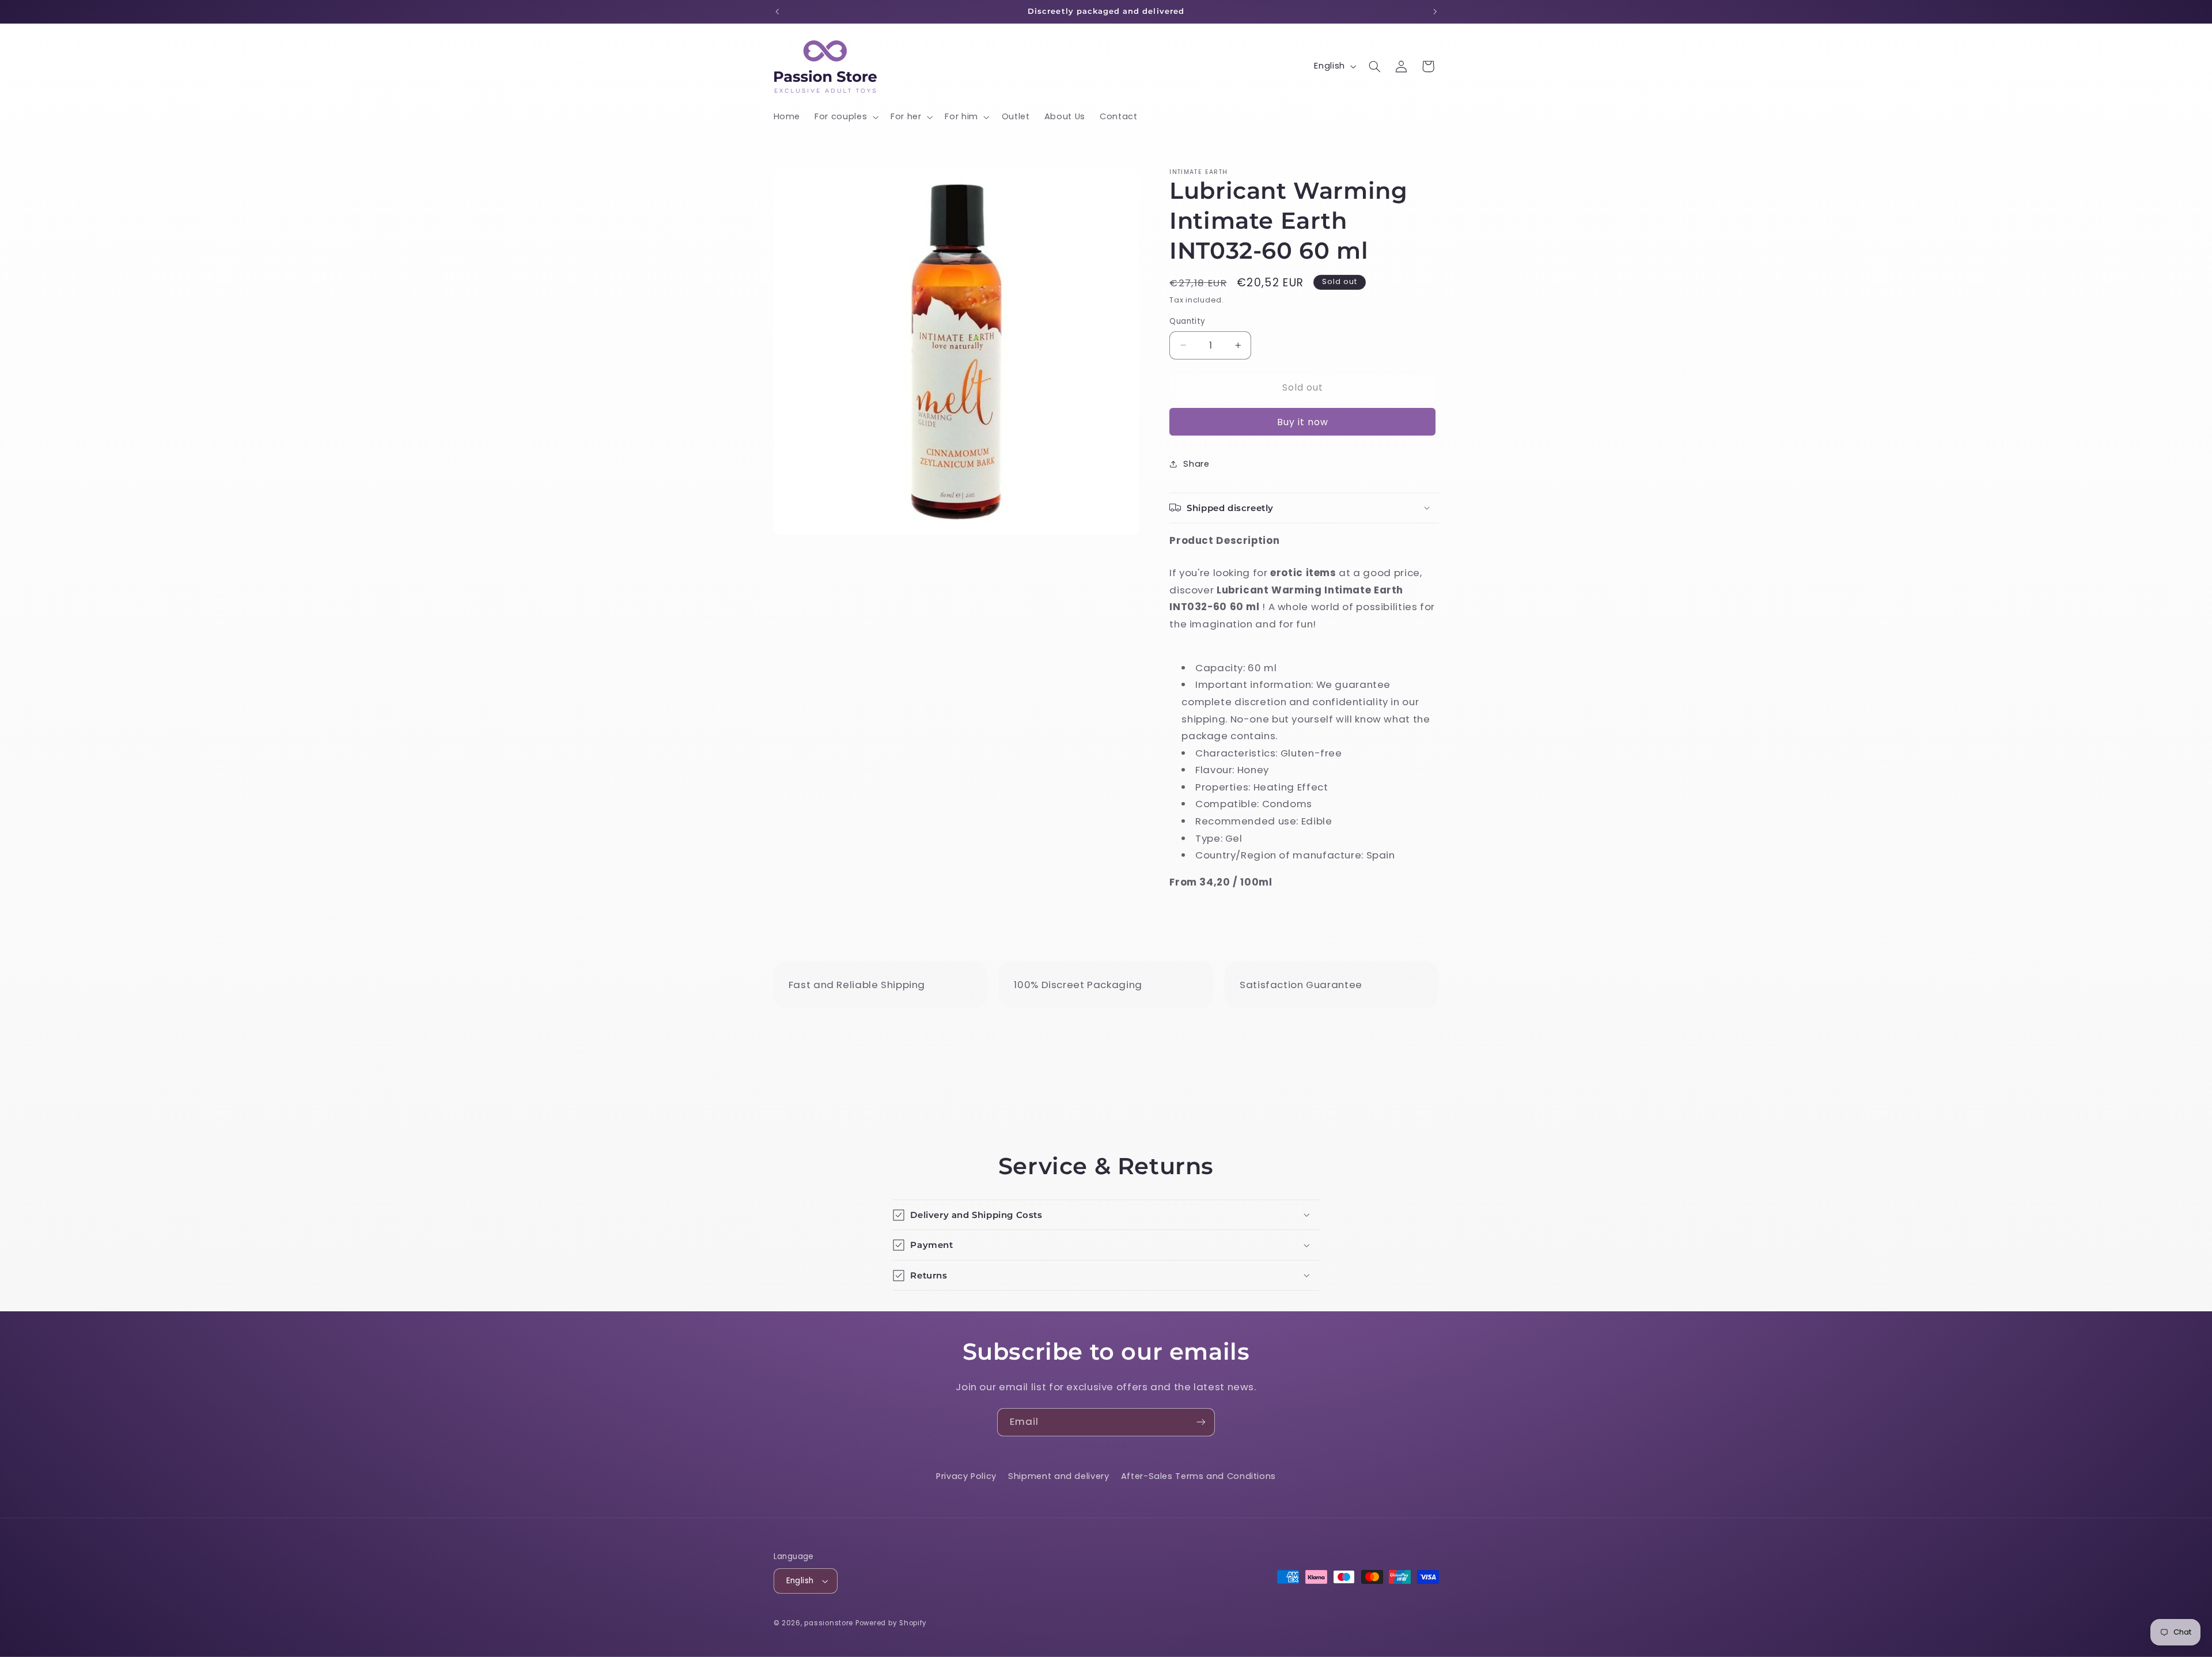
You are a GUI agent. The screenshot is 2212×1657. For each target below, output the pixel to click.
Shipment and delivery (1058, 1476)
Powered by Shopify (891, 1623)
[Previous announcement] (777, 12)
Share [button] (1196, 463)
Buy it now (1303, 421)
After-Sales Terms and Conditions (1198, 1476)
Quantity (1187, 321)
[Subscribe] (1201, 1422)
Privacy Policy (966, 1476)
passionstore (829, 1623)
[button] (846, 117)
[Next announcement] (1435, 12)
